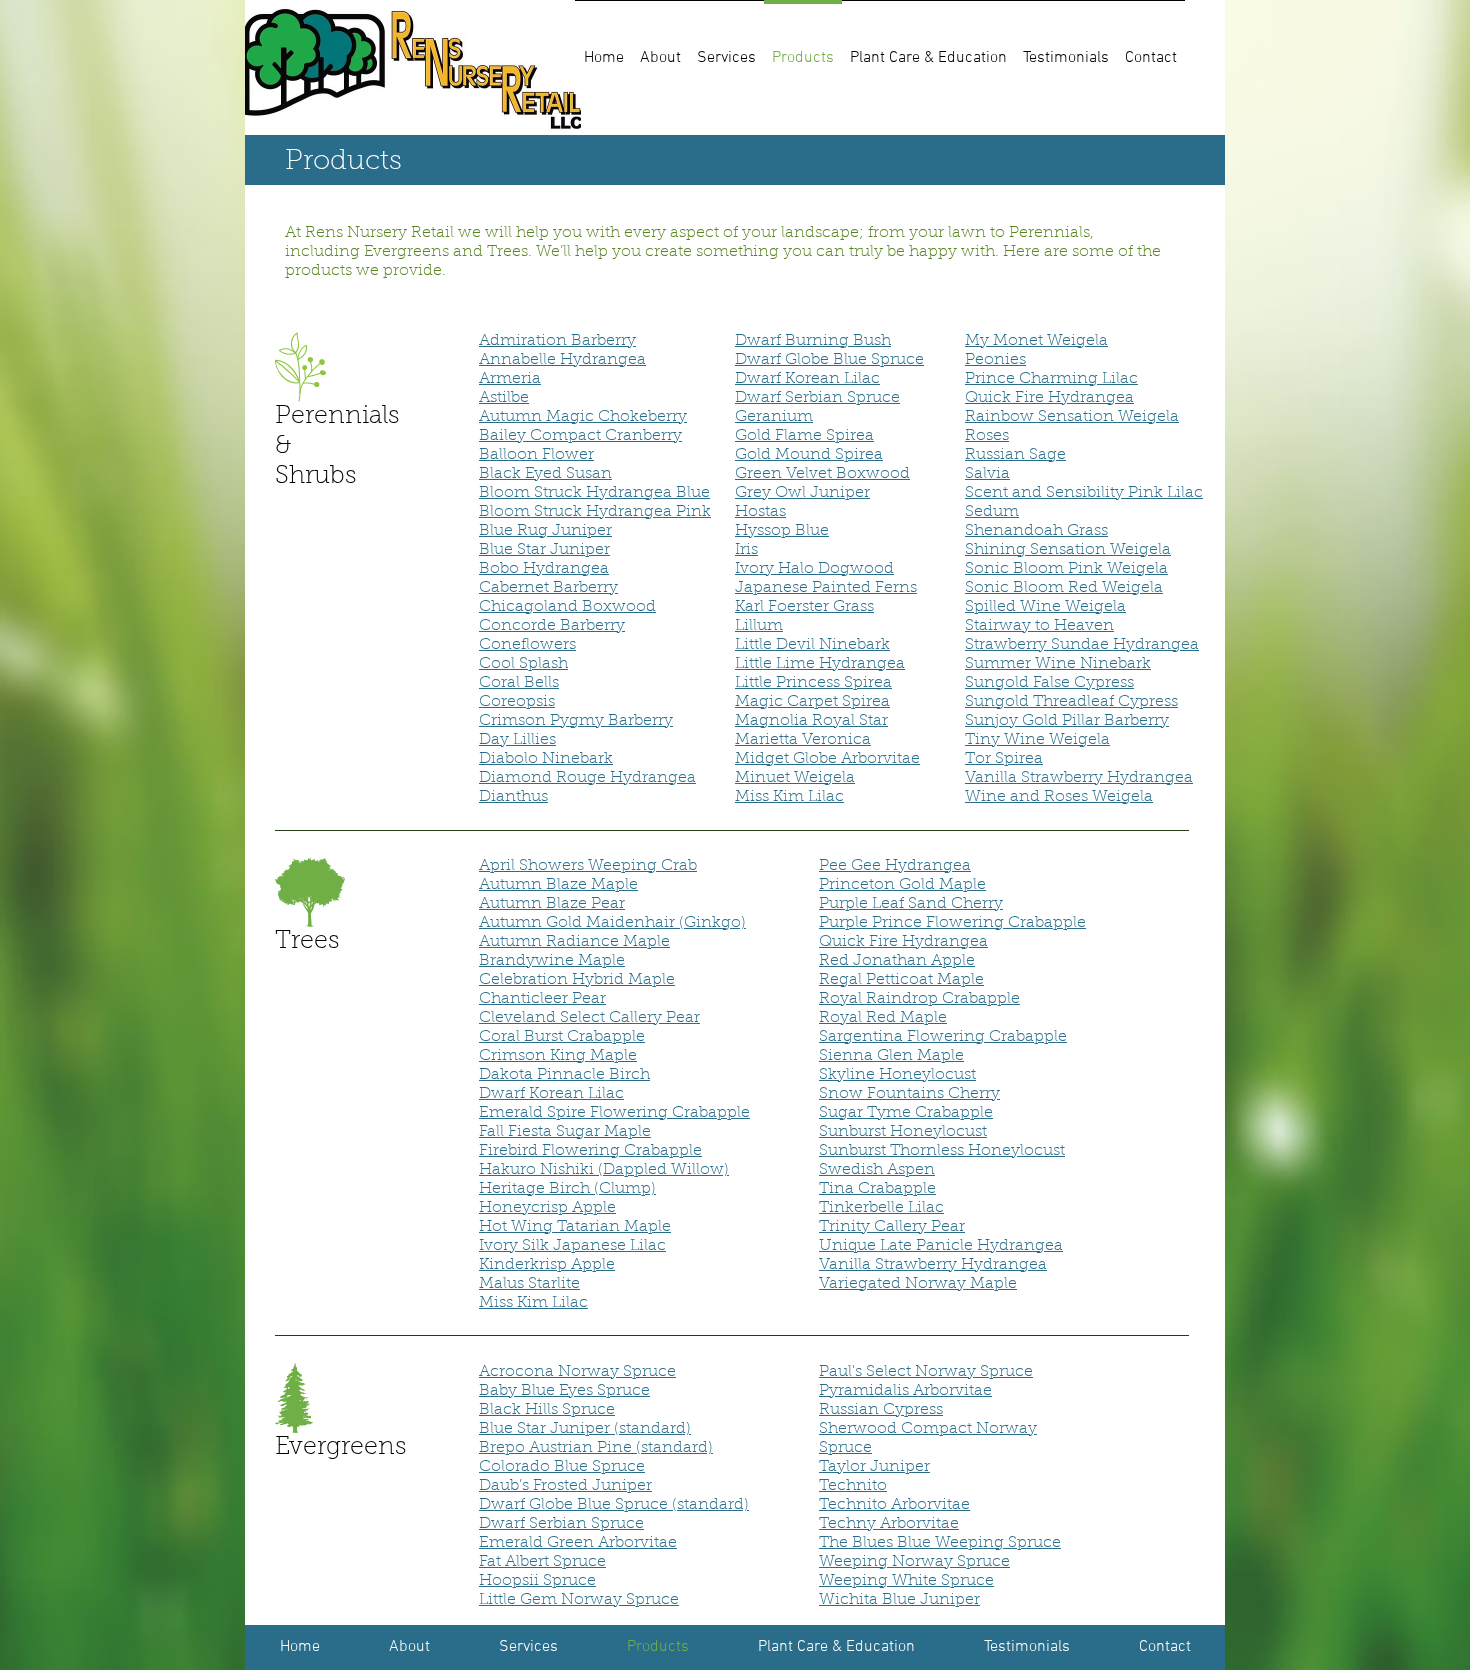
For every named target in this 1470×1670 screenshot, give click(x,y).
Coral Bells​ (519, 683)
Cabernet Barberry (548, 588)
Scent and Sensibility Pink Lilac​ (1084, 493)
